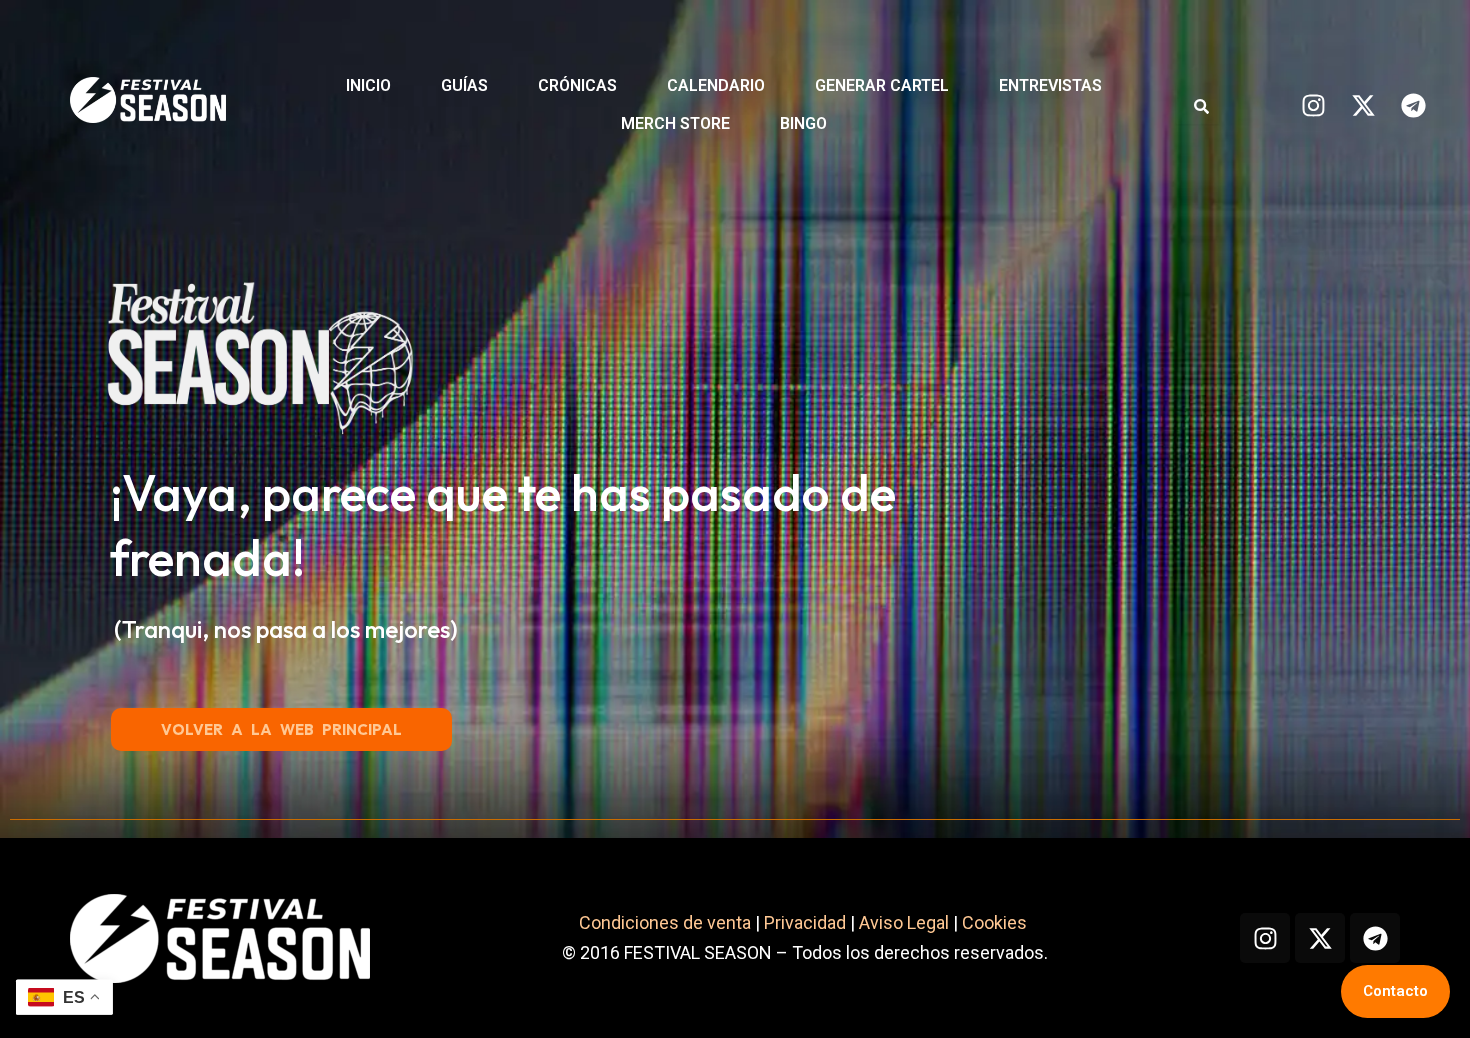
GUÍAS (464, 85)
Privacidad (805, 922)
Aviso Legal (904, 922)
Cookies (996, 922)
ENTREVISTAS (1050, 85)
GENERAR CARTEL (882, 85)
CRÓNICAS (577, 85)
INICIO (368, 85)
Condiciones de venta (665, 922)
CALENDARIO (716, 85)
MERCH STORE (675, 123)
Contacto (1395, 991)
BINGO (803, 123)
